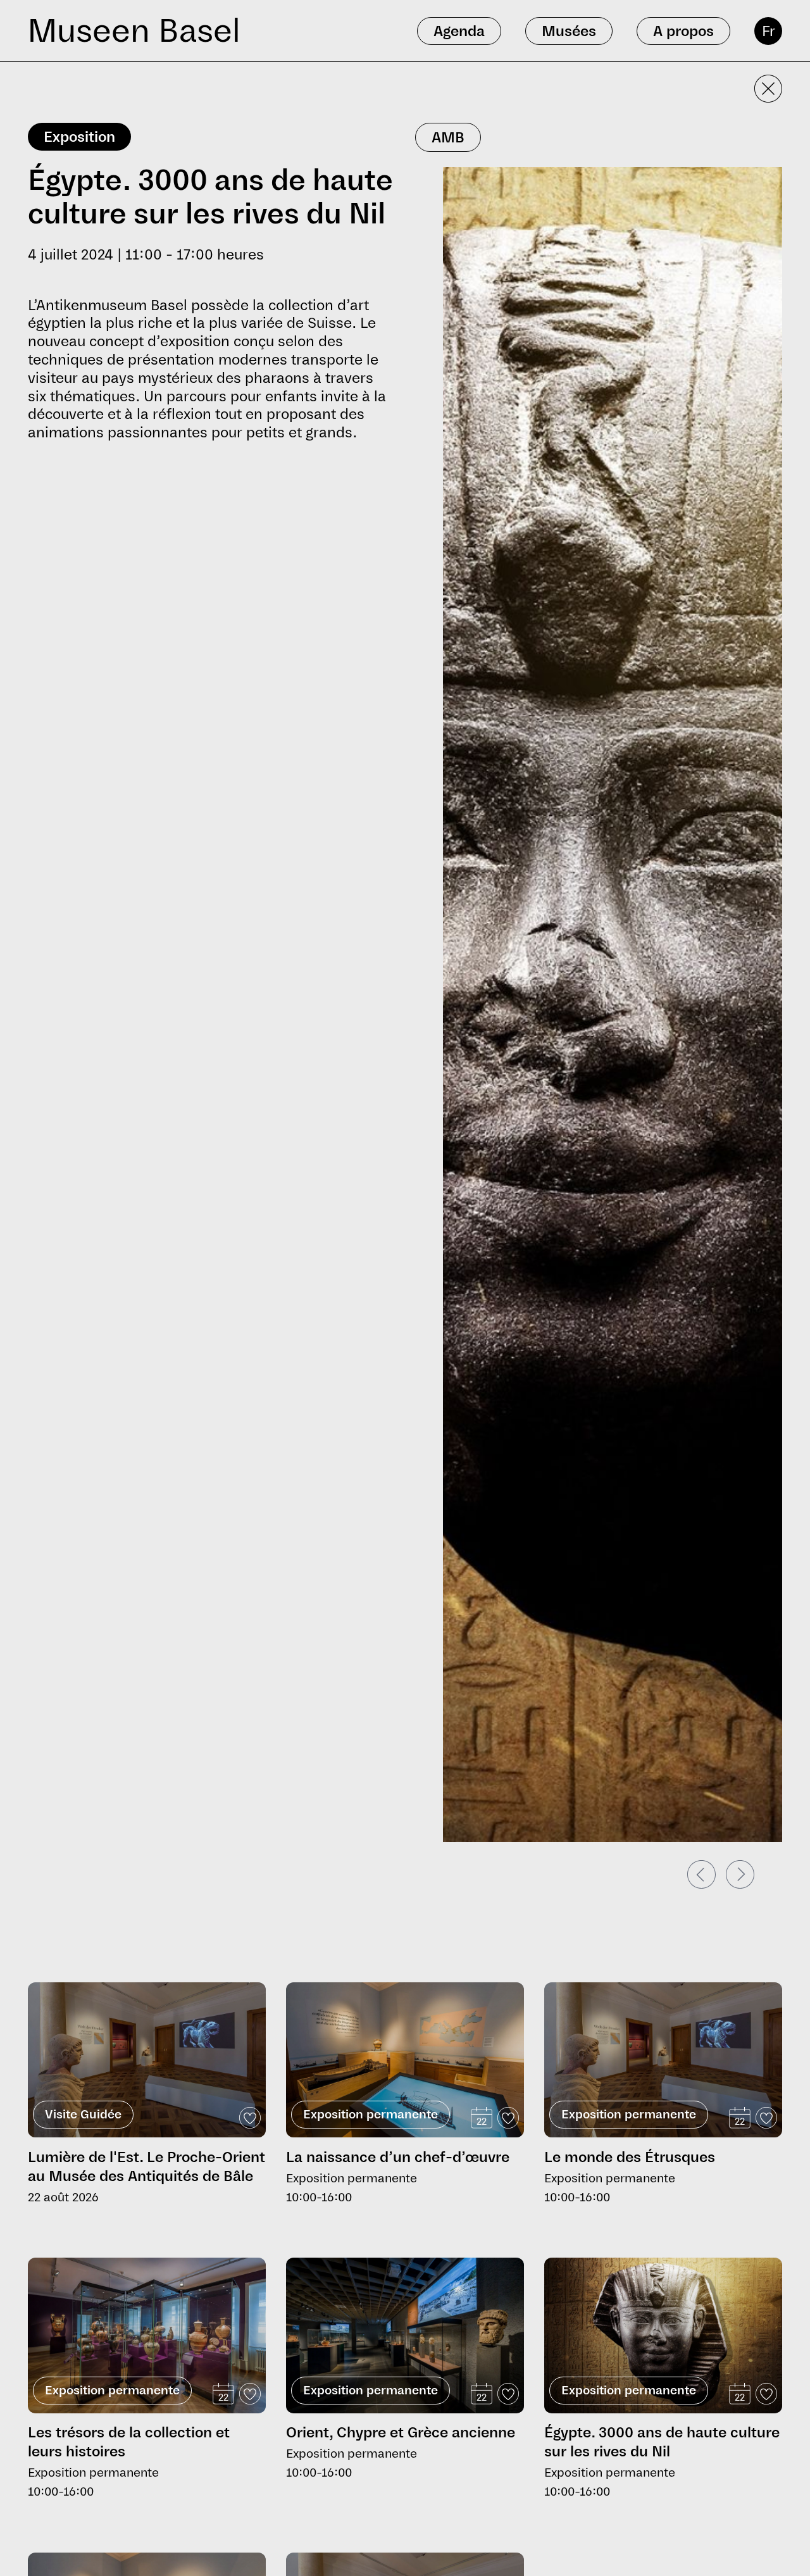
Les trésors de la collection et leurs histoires (129, 2442)
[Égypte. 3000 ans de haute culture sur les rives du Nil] (663, 2337)
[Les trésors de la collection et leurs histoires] (147, 2335)
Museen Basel (134, 31)
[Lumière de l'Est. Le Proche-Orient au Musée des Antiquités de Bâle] (147, 2060)
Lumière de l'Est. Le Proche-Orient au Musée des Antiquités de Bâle (146, 2166)
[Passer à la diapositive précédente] (701, 1874)
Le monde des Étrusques (630, 2157)
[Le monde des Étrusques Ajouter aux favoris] (766, 2118)
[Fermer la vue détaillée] (768, 89)
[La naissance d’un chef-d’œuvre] (405, 2060)
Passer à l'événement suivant (94, 1977)
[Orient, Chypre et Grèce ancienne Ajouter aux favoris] (508, 2394)
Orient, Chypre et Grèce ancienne (401, 2432)
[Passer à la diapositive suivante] (740, 1874)
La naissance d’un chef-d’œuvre (398, 2157)
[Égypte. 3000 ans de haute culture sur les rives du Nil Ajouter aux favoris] (766, 2394)
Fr (769, 31)
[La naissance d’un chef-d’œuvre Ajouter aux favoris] (508, 2118)
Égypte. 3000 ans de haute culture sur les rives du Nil (662, 2442)
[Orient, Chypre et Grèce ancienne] (405, 2335)
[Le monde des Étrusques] (663, 2060)
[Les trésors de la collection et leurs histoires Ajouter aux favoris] (250, 2394)
